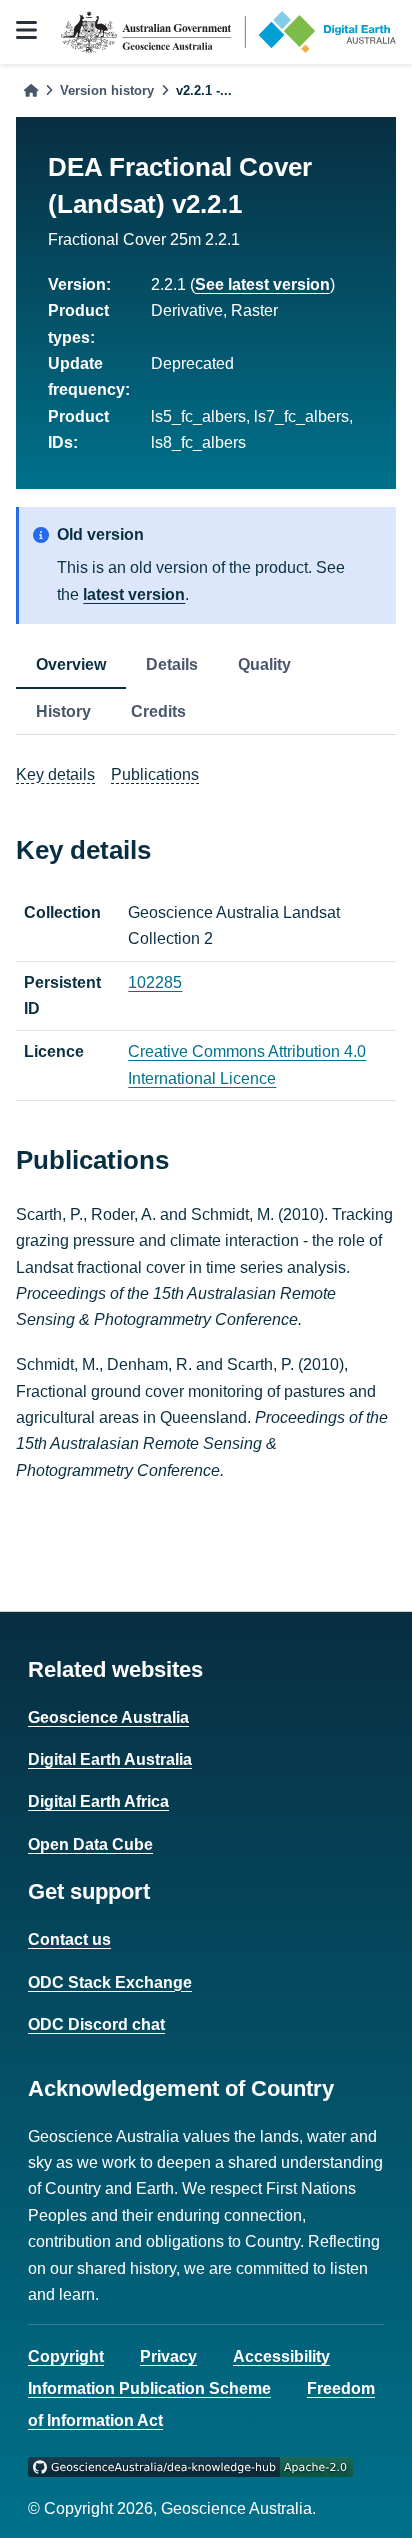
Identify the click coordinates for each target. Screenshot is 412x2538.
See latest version (262, 284)
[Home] (31, 90)
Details (172, 664)
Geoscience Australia (108, 1717)
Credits (158, 711)
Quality (264, 664)
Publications (155, 774)
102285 (155, 982)
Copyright (66, 2356)
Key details (55, 774)
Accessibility (281, 2356)
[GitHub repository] (190, 2465)
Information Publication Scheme (149, 2388)
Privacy (168, 2356)
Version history (107, 90)
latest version (134, 594)
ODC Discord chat (96, 2024)
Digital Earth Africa (98, 1801)
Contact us (69, 1939)
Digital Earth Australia (110, 1759)
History (63, 711)
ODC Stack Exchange (110, 1982)
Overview (71, 664)
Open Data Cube (90, 1844)
